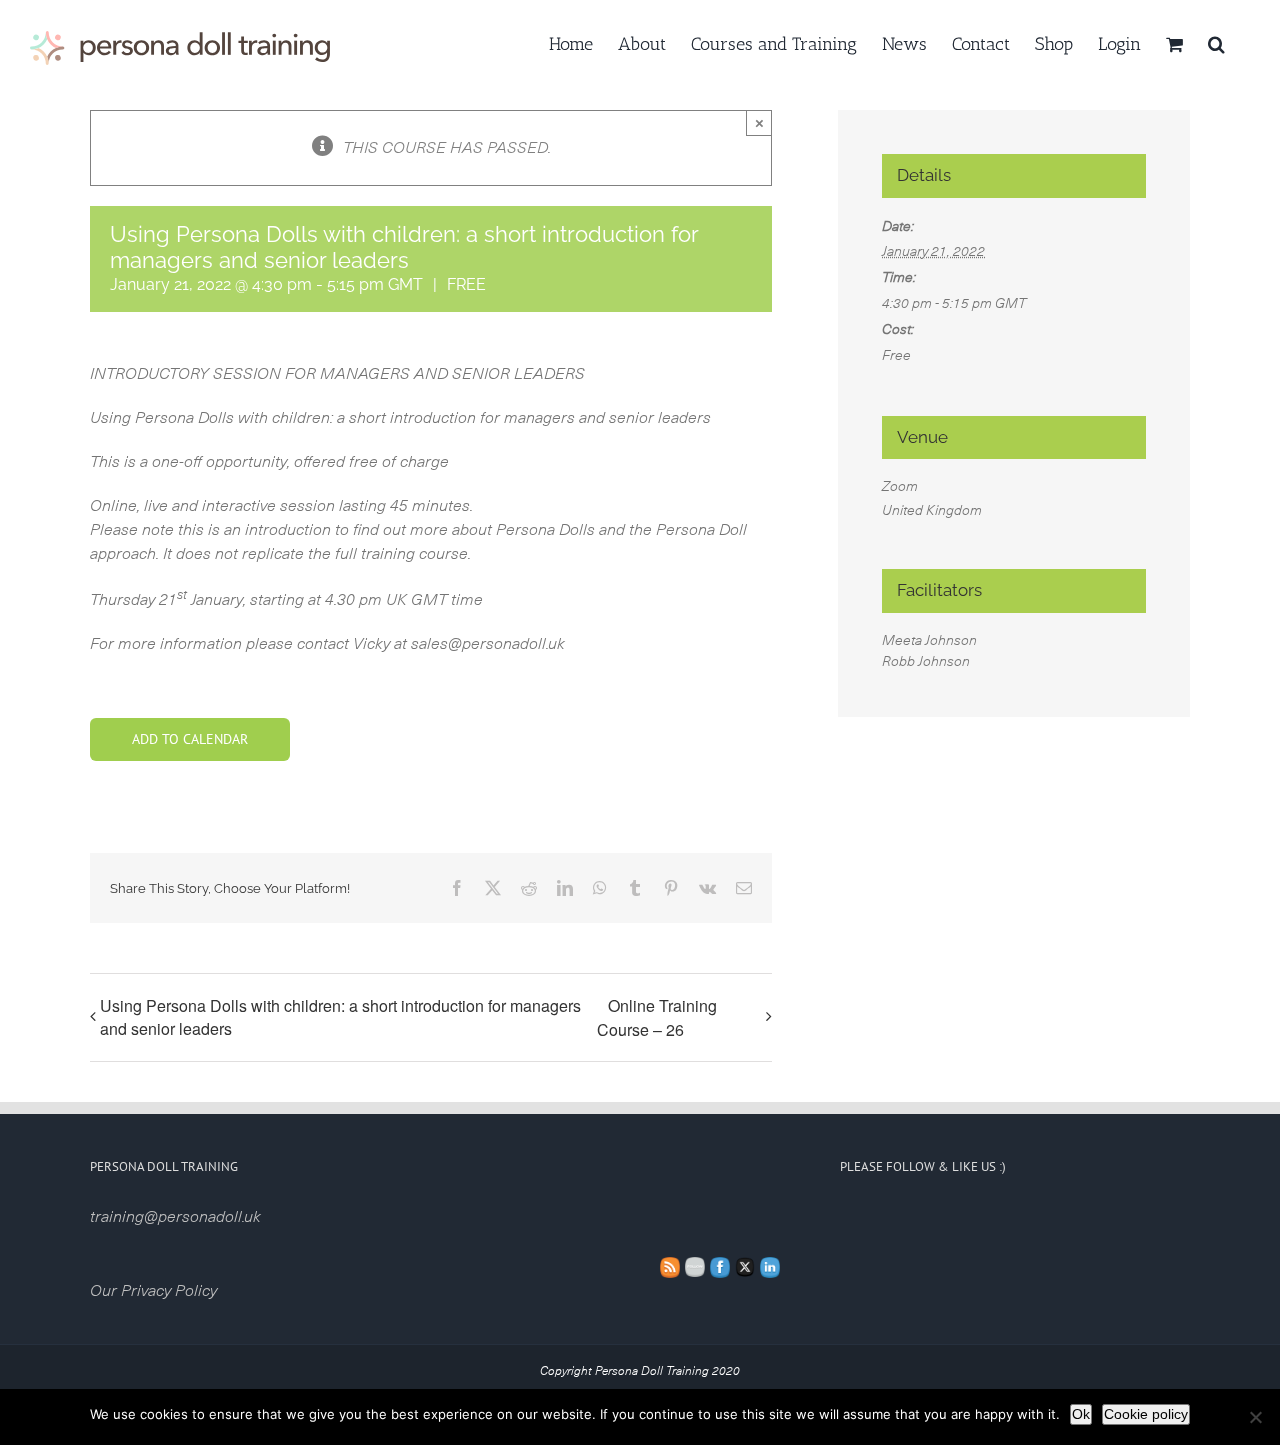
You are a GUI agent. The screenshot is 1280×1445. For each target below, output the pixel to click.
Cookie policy (1146, 1414)
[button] (1216, 42)
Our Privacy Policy (153, 1291)
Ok (1081, 1414)
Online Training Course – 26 (657, 1017)
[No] (1255, 1417)
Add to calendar (190, 739)
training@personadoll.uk (175, 1217)
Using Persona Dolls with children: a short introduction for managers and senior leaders (340, 1017)
